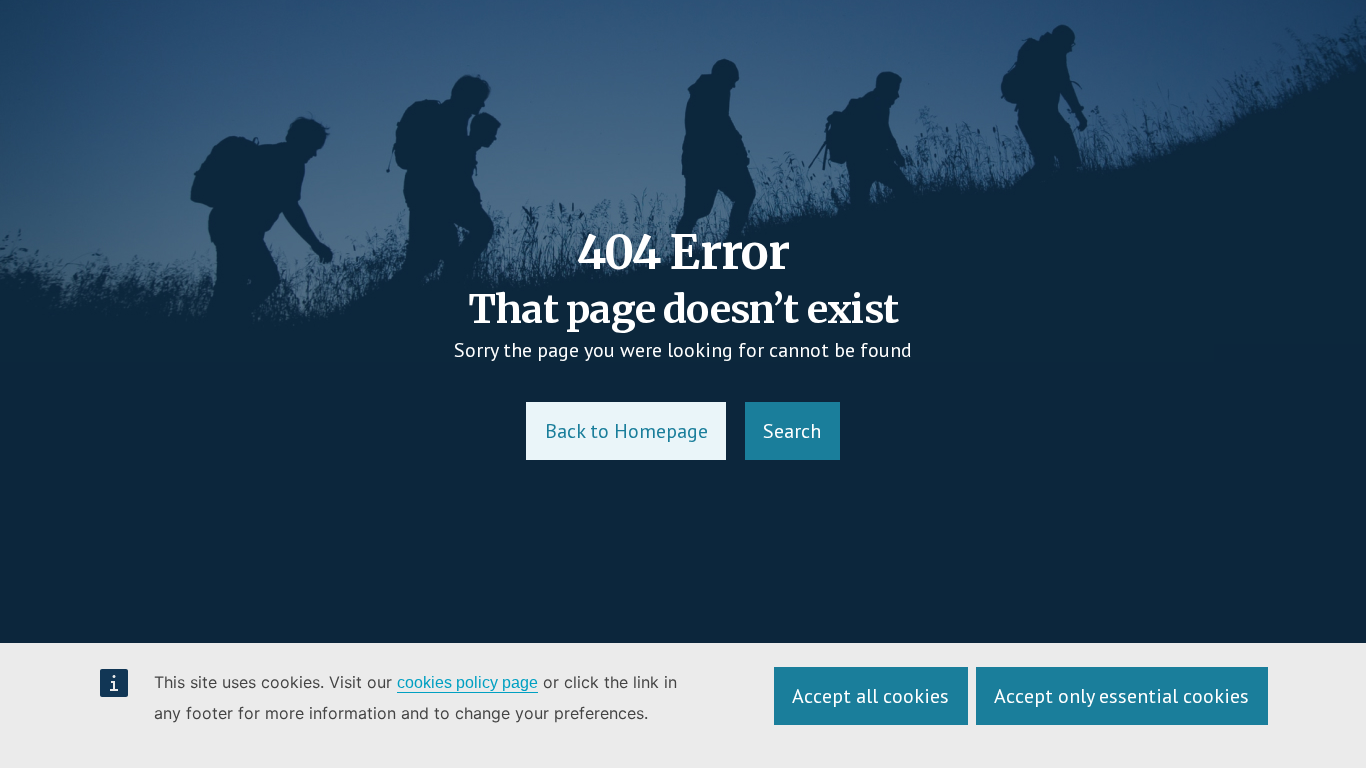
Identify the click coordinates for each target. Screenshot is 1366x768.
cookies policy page (467, 682)
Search (792, 431)
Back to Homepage (626, 431)
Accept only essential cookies (1121, 696)
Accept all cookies (870, 696)
